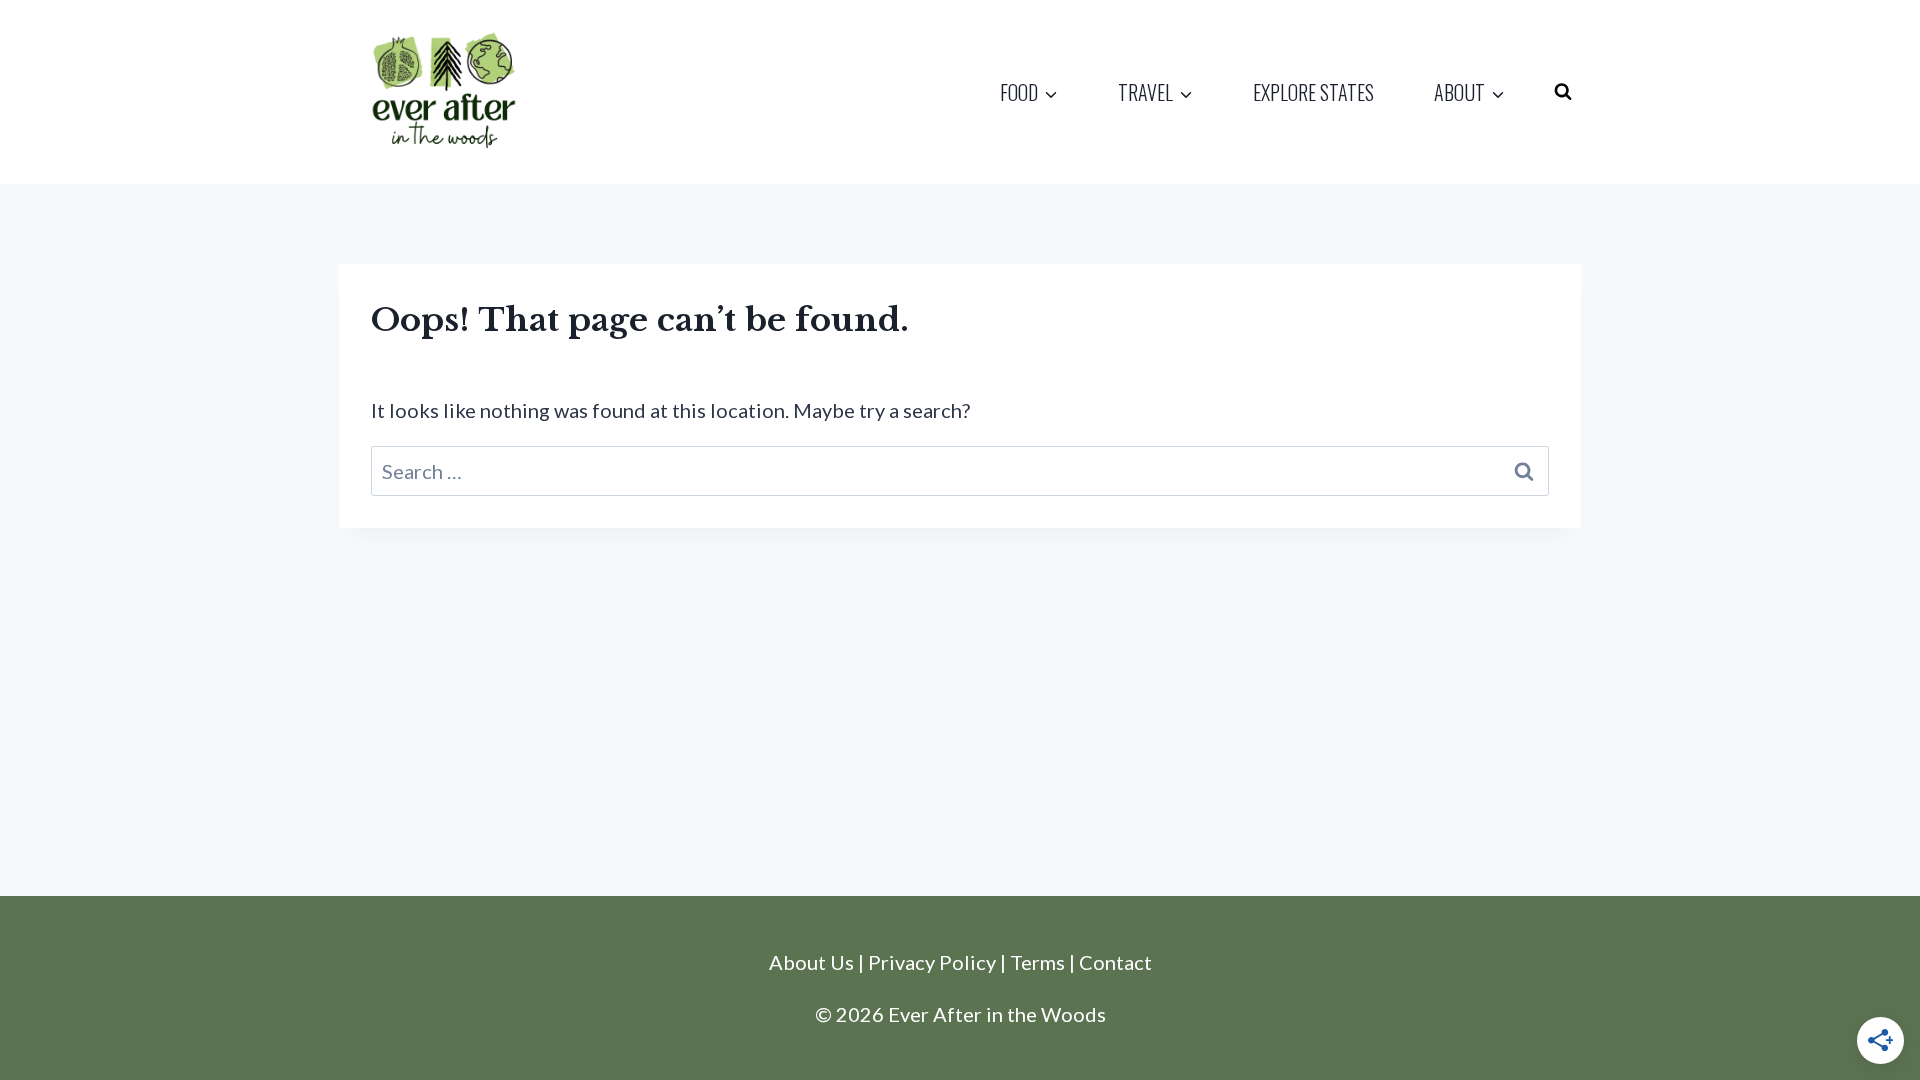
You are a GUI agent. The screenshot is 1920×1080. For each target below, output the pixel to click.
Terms (1037, 962)
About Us (811, 962)
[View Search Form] (1563, 92)
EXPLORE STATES (1313, 92)
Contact (1115, 962)
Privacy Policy (932, 962)
